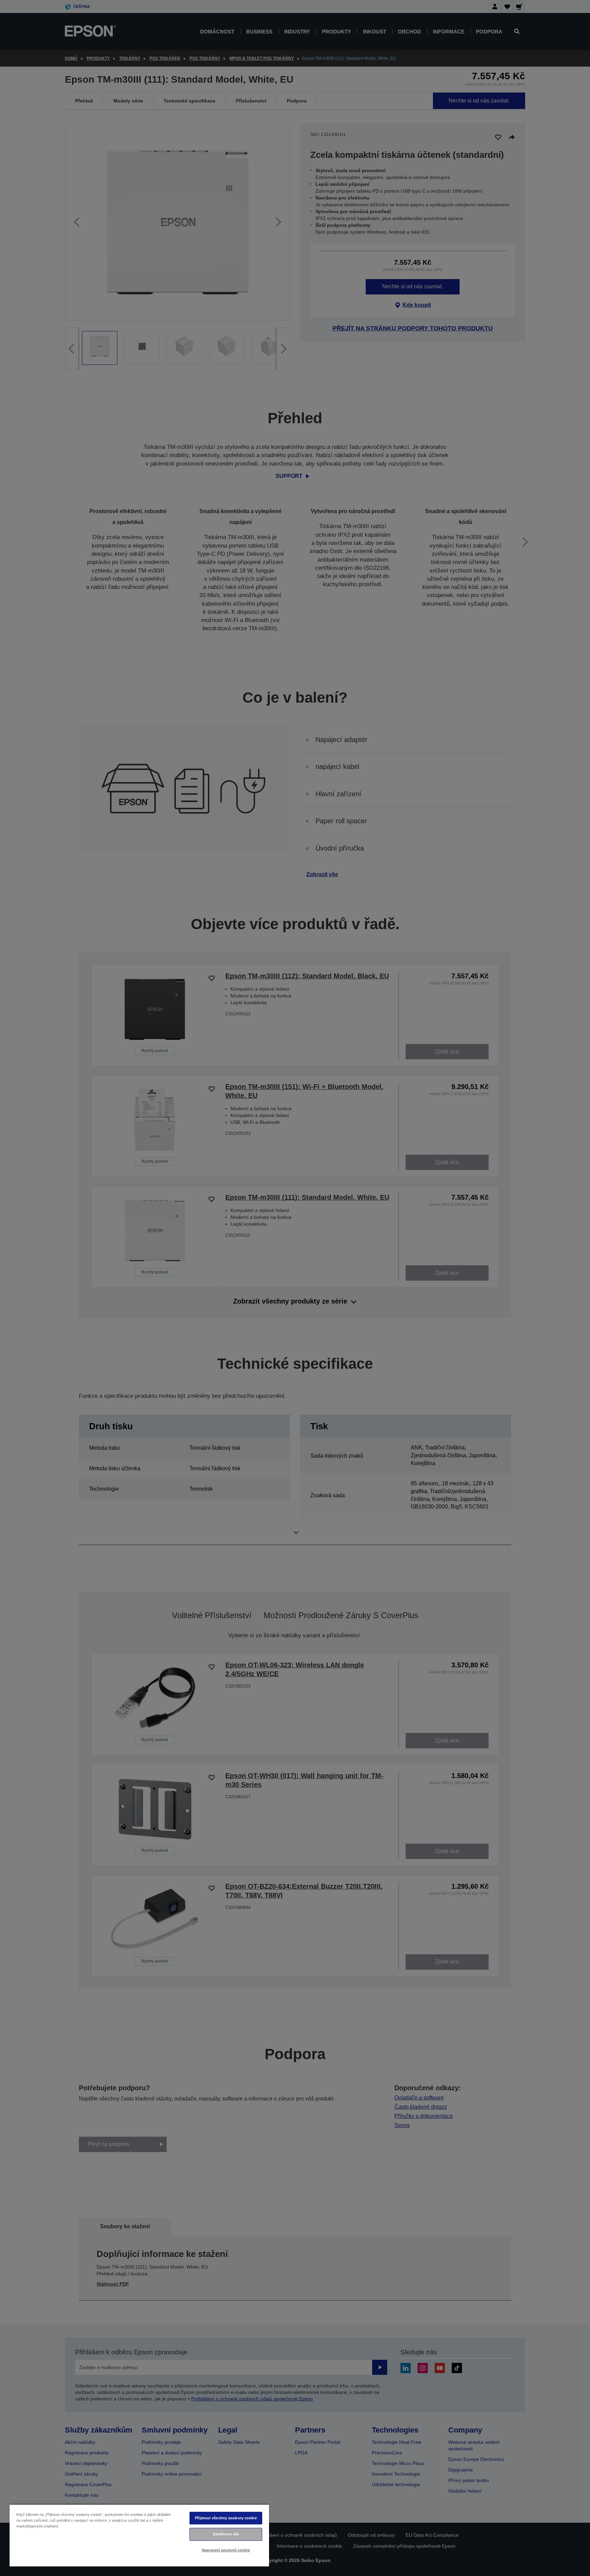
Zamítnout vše (226, 2534)
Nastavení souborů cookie (226, 2550)
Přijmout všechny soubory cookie (226, 2518)
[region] (139, 2535)
